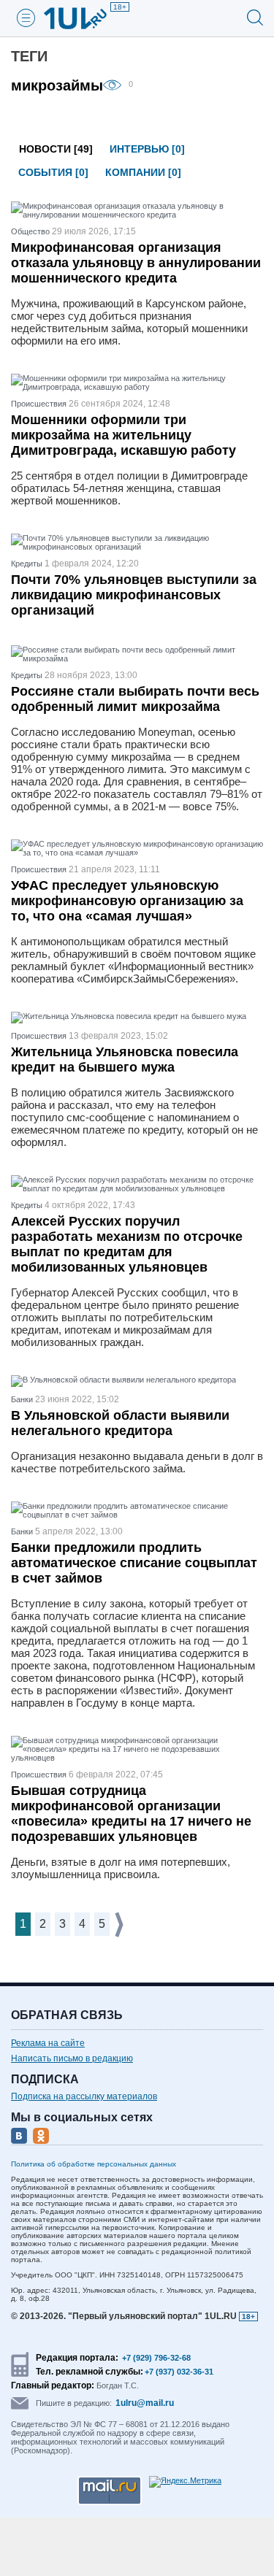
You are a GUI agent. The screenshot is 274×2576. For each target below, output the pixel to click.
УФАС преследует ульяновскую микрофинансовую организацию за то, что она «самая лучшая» (127, 901)
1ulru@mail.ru (145, 2403)
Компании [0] (143, 172)
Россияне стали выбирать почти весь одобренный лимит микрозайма (135, 699)
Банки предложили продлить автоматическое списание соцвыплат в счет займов (134, 1563)
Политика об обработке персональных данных (94, 2164)
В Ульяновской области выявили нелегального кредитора (120, 1423)
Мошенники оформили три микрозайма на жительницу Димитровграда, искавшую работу (123, 435)
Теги (29, 56)
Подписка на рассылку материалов (84, 2096)
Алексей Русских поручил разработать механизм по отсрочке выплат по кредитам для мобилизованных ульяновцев (127, 1244)
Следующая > (120, 1925)
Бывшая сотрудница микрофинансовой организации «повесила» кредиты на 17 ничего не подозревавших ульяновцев (131, 1814)
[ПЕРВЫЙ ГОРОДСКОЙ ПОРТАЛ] (84, 18)
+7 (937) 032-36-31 (179, 2372)
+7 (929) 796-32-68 (156, 2358)
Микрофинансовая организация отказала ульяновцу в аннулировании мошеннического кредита (136, 263)
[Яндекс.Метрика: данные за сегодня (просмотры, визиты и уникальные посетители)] (185, 2482)
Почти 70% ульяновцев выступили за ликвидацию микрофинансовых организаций (134, 595)
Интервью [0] (147, 149)
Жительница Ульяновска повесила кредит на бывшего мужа (125, 1060)
